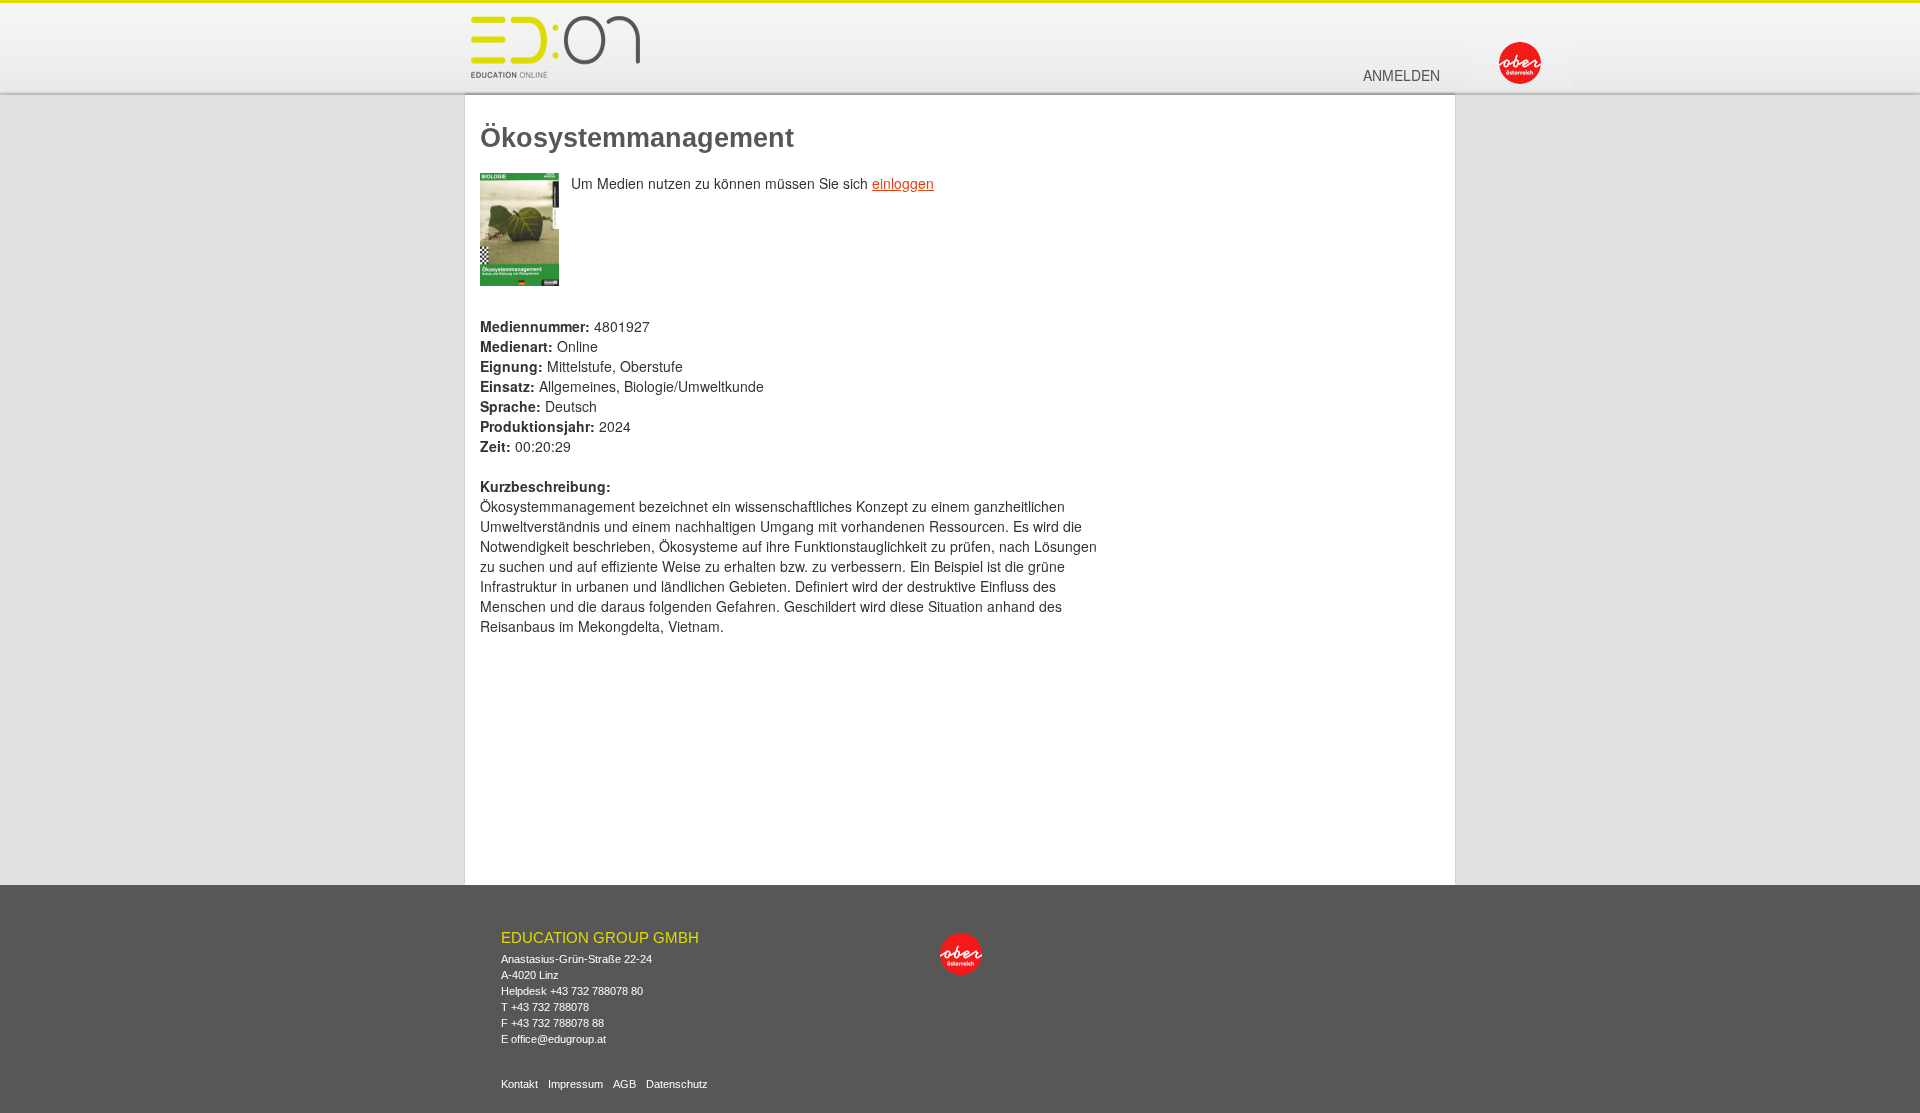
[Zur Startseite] (555, 46)
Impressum (575, 1084)
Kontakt (519, 1084)
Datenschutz (677, 1084)
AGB (624, 1084)
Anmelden (1401, 75)
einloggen (903, 183)
